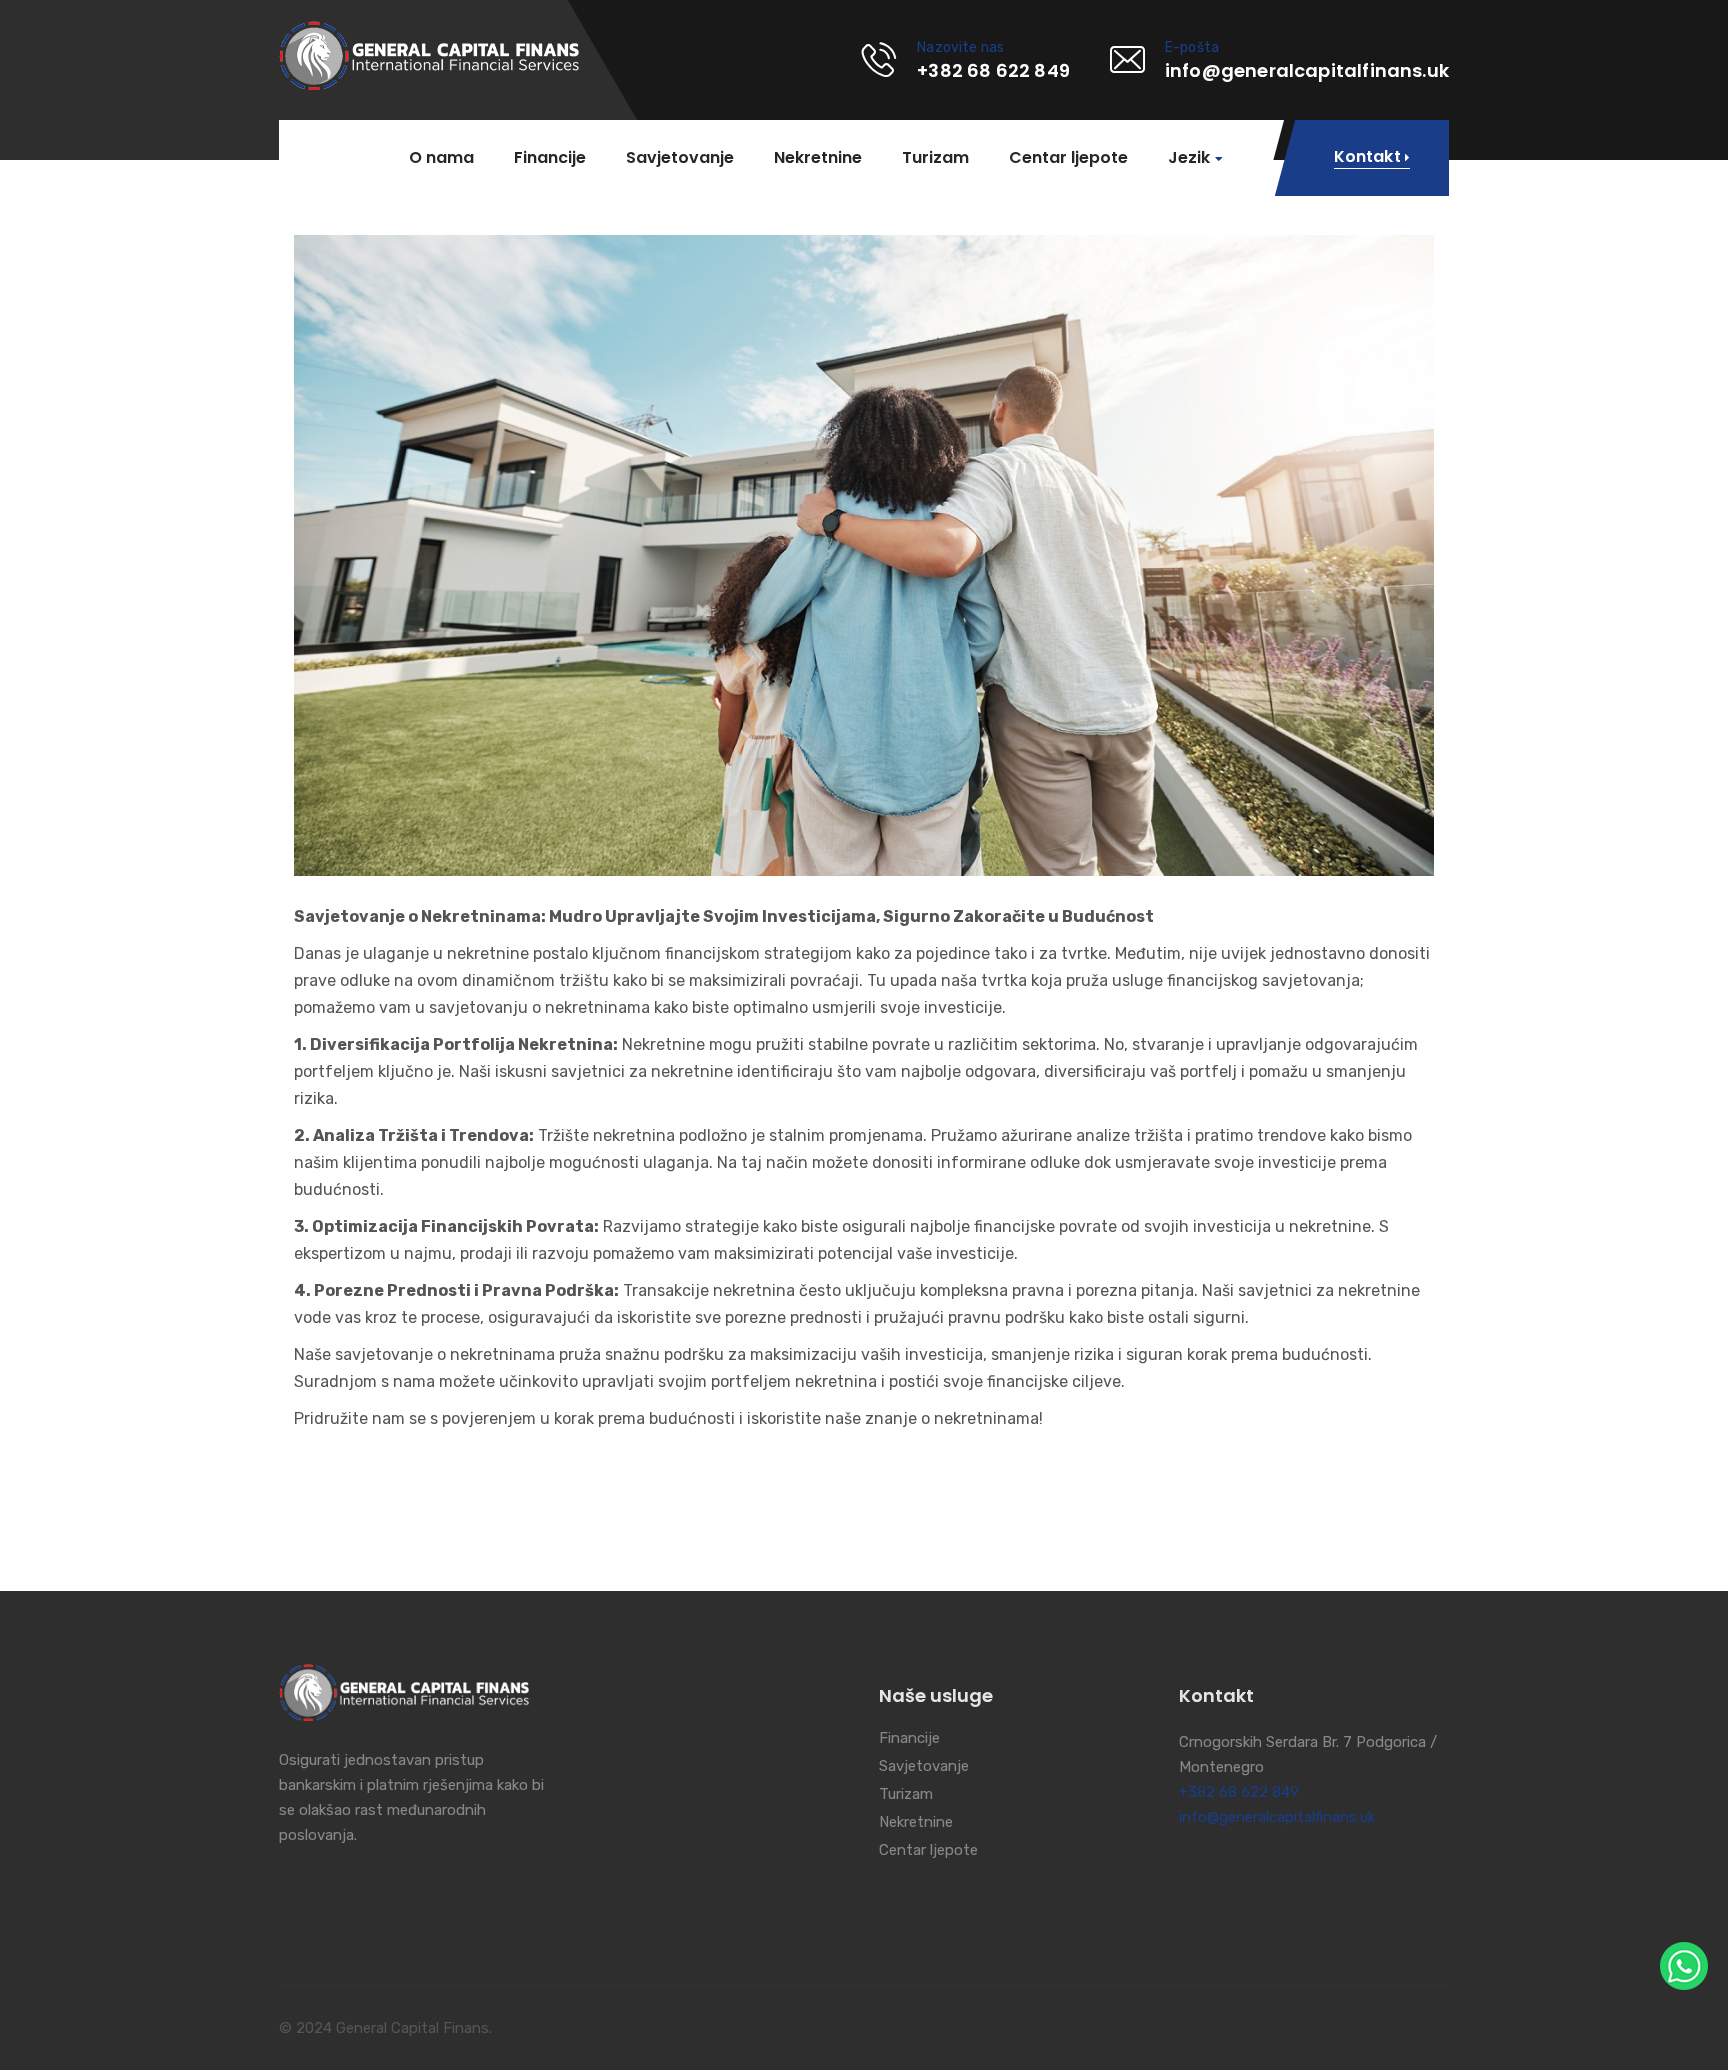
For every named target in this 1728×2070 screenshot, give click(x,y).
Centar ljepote (1068, 158)
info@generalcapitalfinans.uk (1277, 1817)
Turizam (935, 158)
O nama (441, 158)
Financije (550, 158)
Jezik (1189, 158)
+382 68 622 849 (1239, 1792)
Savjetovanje (680, 158)
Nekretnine (818, 158)
